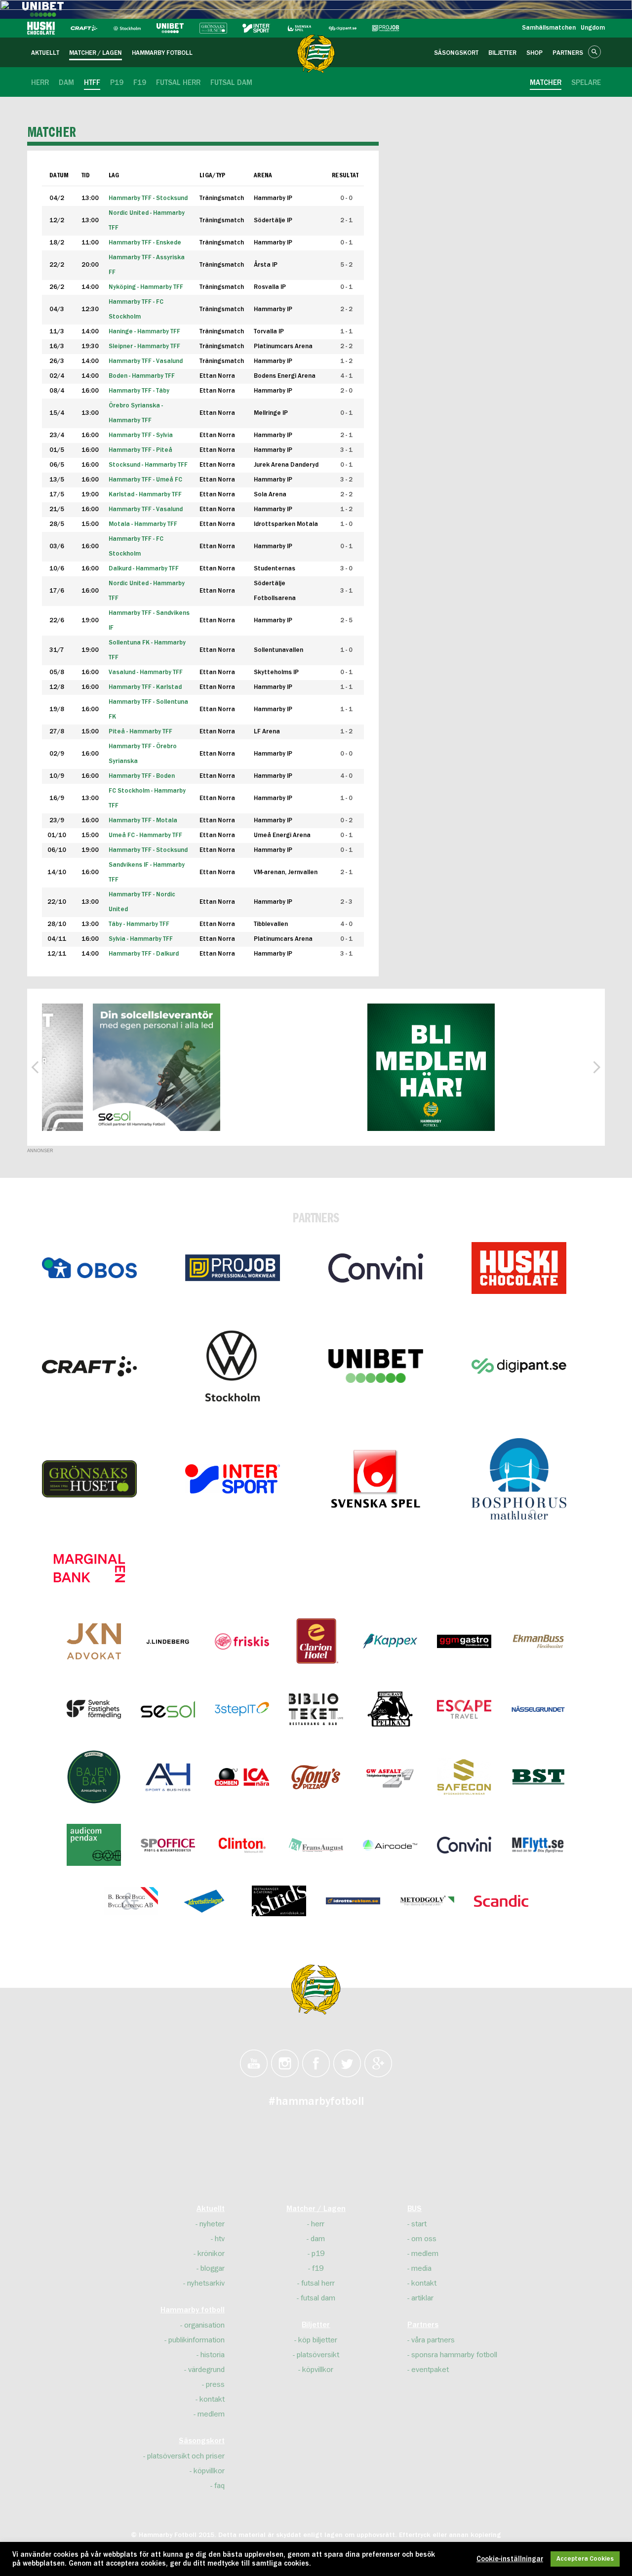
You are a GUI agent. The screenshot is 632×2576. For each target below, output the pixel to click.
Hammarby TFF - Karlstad (145, 687)
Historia (213, 2355)
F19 (318, 2268)
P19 (318, 2254)
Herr (318, 2224)
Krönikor (211, 2254)
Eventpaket (430, 2370)
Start (419, 2224)
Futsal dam (318, 2298)
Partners (423, 2325)
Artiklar (422, 2298)
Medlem (211, 2414)
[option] (111, 1067)
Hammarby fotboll (193, 2310)
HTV (220, 2239)
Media (421, 2268)
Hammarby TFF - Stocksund (148, 850)
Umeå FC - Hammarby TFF (145, 835)
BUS (415, 2209)
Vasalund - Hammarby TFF (146, 672)
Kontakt (212, 2399)
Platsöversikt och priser (186, 2456)
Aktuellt (211, 2209)
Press (215, 2384)
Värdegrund (206, 2370)
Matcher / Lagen (316, 2209)
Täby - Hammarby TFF (139, 924)
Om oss (424, 2239)
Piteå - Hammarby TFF (140, 732)
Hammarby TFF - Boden (142, 776)
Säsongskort (202, 2441)
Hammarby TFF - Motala (143, 821)
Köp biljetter (318, 2340)
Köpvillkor (209, 2471)
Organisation (204, 2325)
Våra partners (433, 2340)
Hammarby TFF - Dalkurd (144, 954)
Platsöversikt (318, 2355)
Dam (318, 2239)
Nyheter (212, 2224)
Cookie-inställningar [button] (510, 2559)
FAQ (219, 2486)
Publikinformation (197, 2340)
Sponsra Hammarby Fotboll (454, 2355)
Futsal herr (318, 2283)
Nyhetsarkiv (206, 2283)
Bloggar (213, 2268)
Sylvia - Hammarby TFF (141, 939)
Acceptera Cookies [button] (585, 2559)
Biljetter (316, 2325)
